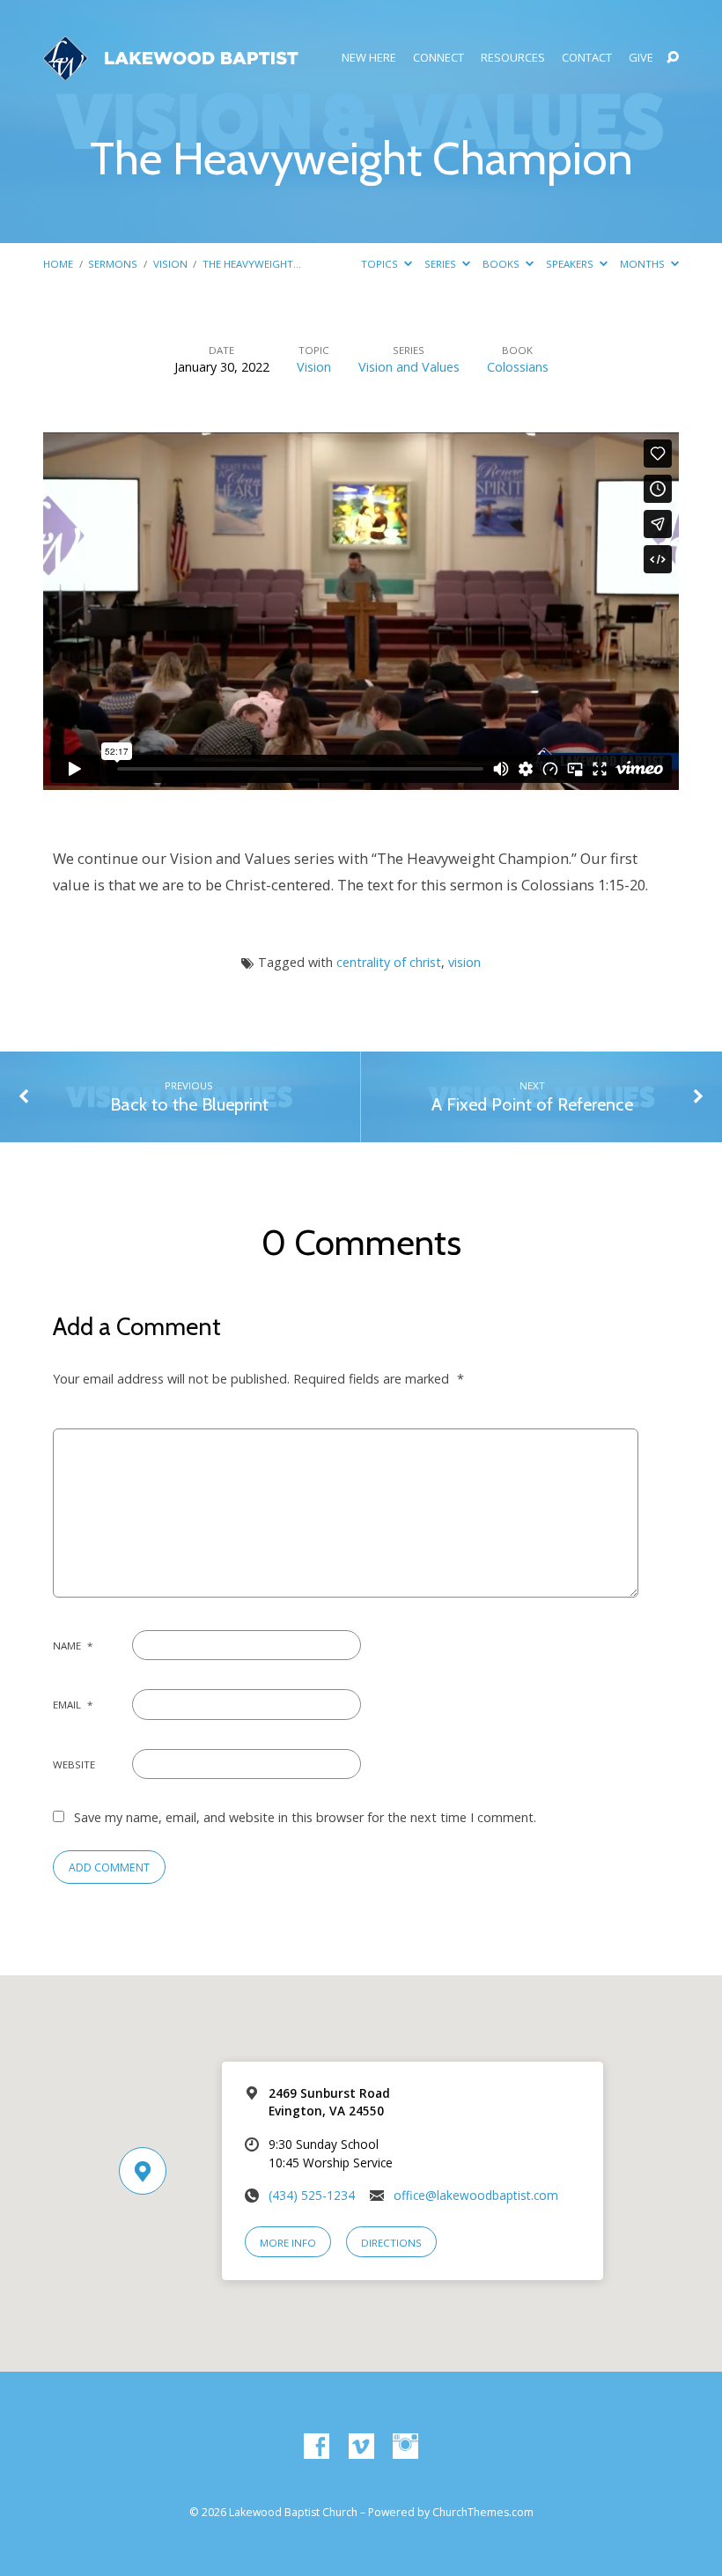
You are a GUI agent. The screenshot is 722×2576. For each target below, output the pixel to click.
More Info (288, 2243)
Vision (170, 264)
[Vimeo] (361, 2447)
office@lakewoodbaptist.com (476, 2195)
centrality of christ (389, 962)
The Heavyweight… (252, 264)
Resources (513, 58)
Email (73, 1705)
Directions (391, 2243)
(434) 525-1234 (312, 2195)
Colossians (518, 367)
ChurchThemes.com (483, 2512)
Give (641, 58)
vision (464, 962)
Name (73, 1646)
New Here (369, 58)
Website (74, 1764)
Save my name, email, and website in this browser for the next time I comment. (305, 1817)
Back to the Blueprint (189, 1104)
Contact (587, 58)
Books (502, 264)
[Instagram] (405, 2447)
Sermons (113, 264)
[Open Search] (673, 58)
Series (442, 264)
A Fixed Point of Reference (532, 1104)
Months (644, 264)
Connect (438, 58)
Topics (381, 264)
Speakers (571, 264)
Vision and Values (409, 367)
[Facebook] (317, 2447)
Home (58, 264)
